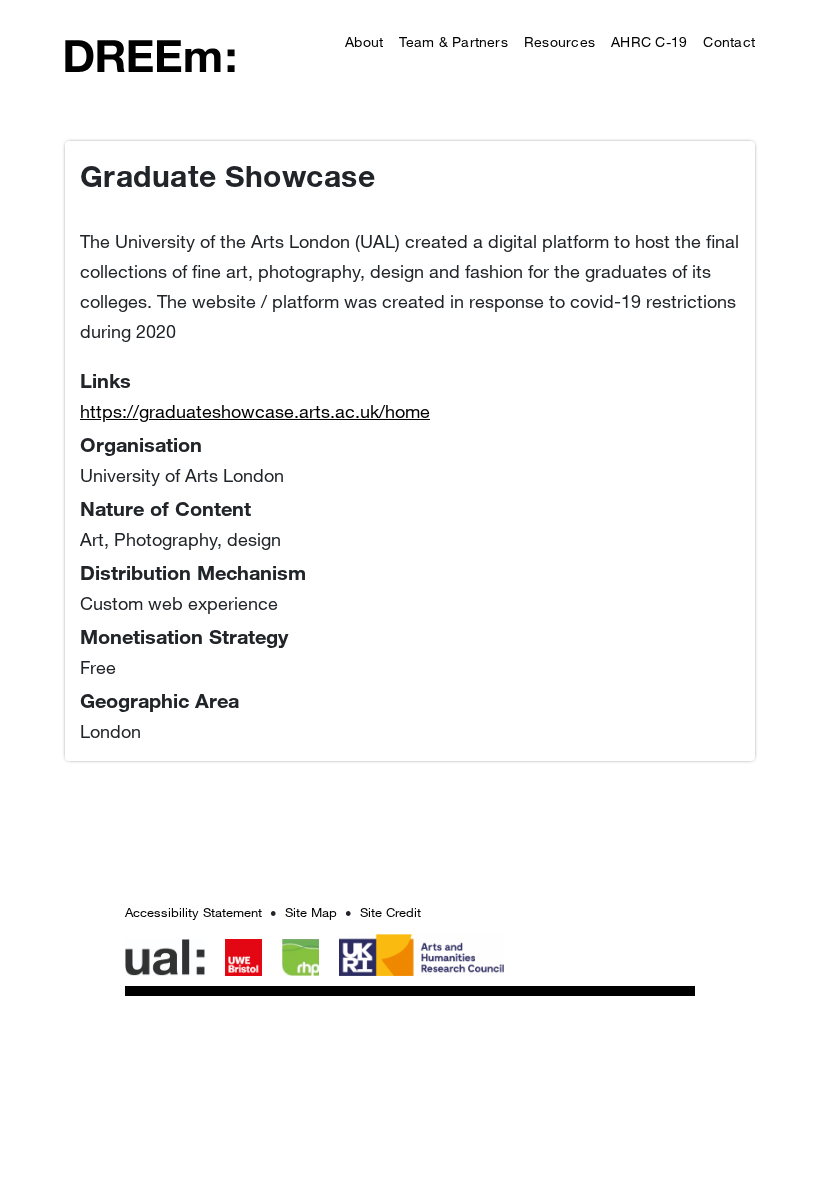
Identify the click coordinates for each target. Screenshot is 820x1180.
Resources (559, 41)
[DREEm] (150, 54)
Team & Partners (453, 41)
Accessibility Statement (193, 912)
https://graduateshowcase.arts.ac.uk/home (255, 411)
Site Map (311, 912)
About (364, 41)
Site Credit (390, 912)
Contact (729, 41)
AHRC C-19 (649, 41)
